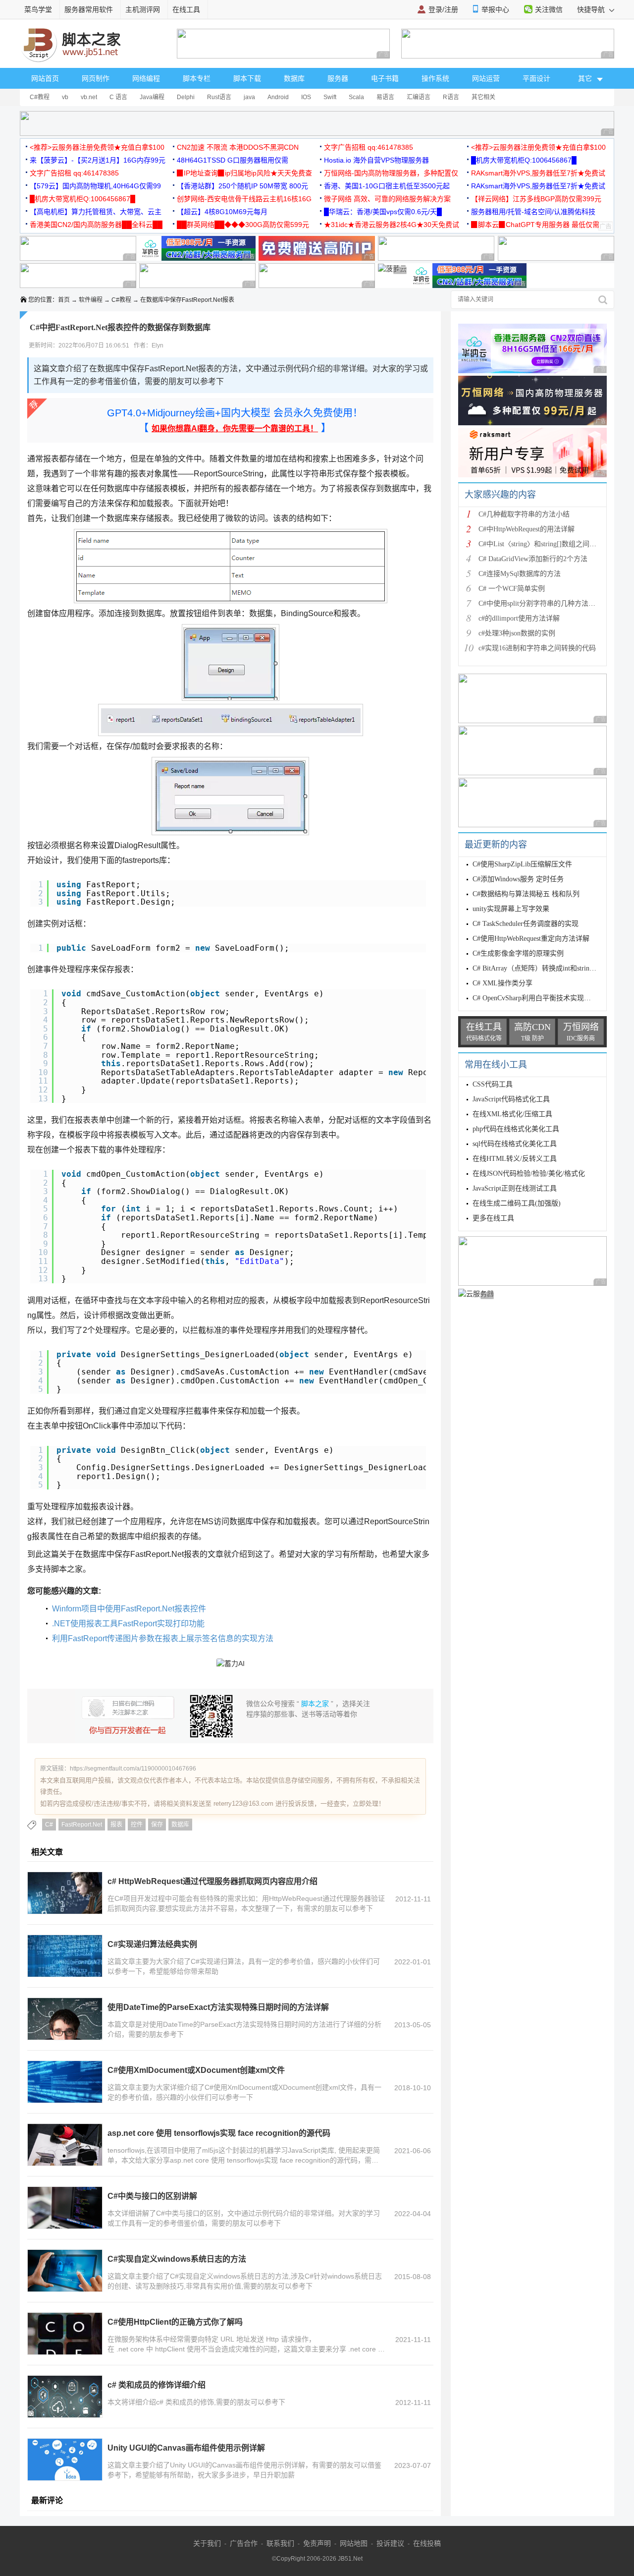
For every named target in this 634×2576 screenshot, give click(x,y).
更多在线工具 (493, 1218)
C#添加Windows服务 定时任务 (518, 879)
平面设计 (536, 78)
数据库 (294, 78)
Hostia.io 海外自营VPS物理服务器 (376, 160)
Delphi (186, 97)
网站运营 (486, 78)
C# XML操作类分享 (502, 983)
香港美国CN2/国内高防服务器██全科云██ (96, 225)
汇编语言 (419, 97)
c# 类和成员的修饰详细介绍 (157, 2385)
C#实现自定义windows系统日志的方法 (177, 2259)
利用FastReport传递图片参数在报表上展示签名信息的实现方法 (163, 1638)
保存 (157, 1825)
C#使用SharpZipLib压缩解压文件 (522, 864)
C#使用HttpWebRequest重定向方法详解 (531, 939)
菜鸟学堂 (38, 9)
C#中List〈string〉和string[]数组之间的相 (541, 544)
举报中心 (495, 9)
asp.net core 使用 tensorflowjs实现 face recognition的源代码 (219, 2133)
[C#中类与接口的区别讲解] (65, 2208)
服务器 (338, 78)
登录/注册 (443, 9)
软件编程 (91, 300)
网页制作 (96, 78)
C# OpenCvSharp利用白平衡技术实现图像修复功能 (549, 998)
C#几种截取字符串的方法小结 (524, 514)
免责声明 (317, 2543)
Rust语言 (219, 97)
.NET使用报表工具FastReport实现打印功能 (128, 1624)
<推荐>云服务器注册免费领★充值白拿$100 (97, 147)
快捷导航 (592, 9)
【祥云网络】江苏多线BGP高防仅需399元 (536, 199)
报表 (116, 1825)
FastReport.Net (82, 1825)
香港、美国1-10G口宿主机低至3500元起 (387, 186)
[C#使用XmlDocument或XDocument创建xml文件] (65, 2082)
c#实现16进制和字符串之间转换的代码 (537, 648)
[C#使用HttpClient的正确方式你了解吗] (65, 2334)
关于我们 (207, 2543)
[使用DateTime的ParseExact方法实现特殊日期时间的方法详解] (65, 2019)
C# (49, 1825)
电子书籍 (385, 78)
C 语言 (118, 97)
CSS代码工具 (493, 1084)
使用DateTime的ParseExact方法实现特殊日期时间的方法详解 (218, 2007)
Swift (330, 97)
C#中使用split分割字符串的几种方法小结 (540, 603)
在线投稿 (427, 2543)
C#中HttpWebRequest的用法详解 (527, 529)
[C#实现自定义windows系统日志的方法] (65, 2271)
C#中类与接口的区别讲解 (152, 2196)
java (249, 97)
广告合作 (244, 2543)
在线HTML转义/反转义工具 (515, 1159)
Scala (356, 97)
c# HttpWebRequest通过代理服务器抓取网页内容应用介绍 (212, 1881)
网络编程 (146, 78)
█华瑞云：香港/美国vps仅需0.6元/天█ (383, 212)
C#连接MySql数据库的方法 (520, 574)
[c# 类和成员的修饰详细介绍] (65, 2397)
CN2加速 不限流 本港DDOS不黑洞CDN (238, 147)
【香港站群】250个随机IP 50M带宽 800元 (242, 186)
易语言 (385, 97)
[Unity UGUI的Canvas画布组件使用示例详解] (65, 2460)
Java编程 (152, 97)
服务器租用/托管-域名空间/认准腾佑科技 (533, 212)
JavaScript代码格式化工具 (511, 1099)
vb (65, 97)
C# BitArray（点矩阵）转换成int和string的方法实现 (550, 968)
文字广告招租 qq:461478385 (369, 147)
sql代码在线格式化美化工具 (515, 1144)
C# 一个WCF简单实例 (512, 589)
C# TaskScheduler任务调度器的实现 (526, 924)
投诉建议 (390, 2543)
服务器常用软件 (89, 9)
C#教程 (40, 97)
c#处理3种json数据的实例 (517, 633)
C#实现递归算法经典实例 (152, 1944)
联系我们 (280, 2543)
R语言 (451, 97)
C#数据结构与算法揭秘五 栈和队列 (526, 894)
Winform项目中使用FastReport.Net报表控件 (129, 1609)
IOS (306, 97)
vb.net (89, 97)
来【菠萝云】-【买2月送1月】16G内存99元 (98, 160)
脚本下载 (247, 78)
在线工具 (186, 9)
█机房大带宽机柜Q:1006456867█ (524, 160)
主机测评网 (143, 9)
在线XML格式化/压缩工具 (512, 1114)
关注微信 (549, 9)
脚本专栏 (197, 78)
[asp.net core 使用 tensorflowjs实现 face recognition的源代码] (65, 2145)
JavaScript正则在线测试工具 (515, 1188)
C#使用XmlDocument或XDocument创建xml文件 (196, 2070)
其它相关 (483, 97)
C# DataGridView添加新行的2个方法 (533, 559)
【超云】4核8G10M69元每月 (222, 212)
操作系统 (435, 78)
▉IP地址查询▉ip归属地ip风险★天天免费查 (244, 173)
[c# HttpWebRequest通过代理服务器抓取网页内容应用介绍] (65, 1893)
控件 (137, 1825)
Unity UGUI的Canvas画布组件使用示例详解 (186, 2448)
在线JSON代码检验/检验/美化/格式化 (529, 1174)
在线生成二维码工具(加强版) (517, 1203)
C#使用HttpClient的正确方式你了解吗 (175, 2322)
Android (278, 97)
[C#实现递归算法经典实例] (65, 1956)
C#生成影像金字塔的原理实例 (518, 953)
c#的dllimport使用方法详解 (519, 618)
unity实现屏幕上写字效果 (511, 909)
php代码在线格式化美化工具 (516, 1129)
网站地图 (354, 2543)
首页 (64, 300)
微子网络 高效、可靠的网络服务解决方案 (387, 199)
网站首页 (45, 78)
